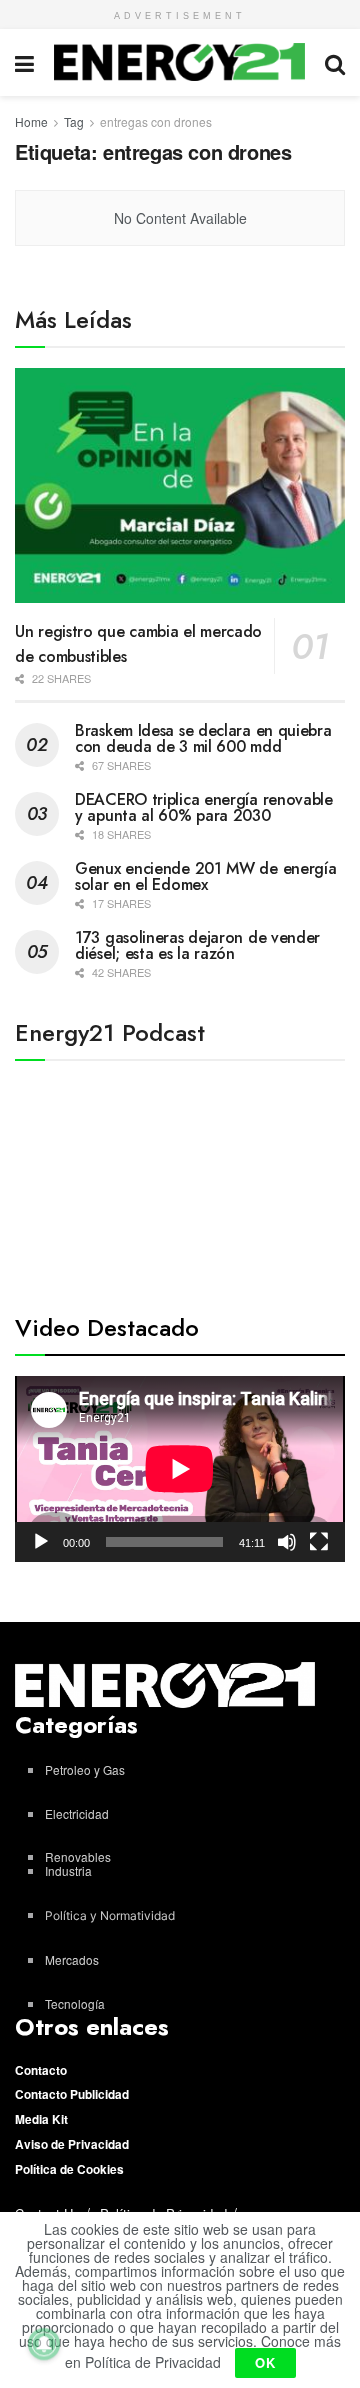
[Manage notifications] (44, 2344)
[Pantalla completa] (319, 1542)
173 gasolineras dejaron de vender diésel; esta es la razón (197, 945)
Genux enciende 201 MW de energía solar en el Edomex (205, 876)
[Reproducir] (41, 1542)
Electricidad (77, 1813)
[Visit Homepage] (179, 62)
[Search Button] (335, 62)
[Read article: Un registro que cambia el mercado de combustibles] (180, 486)
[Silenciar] (287, 1542)
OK (265, 2362)
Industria (68, 1870)
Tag (74, 121)
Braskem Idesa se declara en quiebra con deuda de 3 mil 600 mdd (203, 738)
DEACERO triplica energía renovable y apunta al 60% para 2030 (204, 807)
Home (31, 121)
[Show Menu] (24, 62)
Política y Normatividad (110, 1915)
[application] (180, 1469)
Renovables (78, 1856)
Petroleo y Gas (85, 1769)
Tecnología (75, 2003)
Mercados (72, 1959)
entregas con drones (156, 121)
